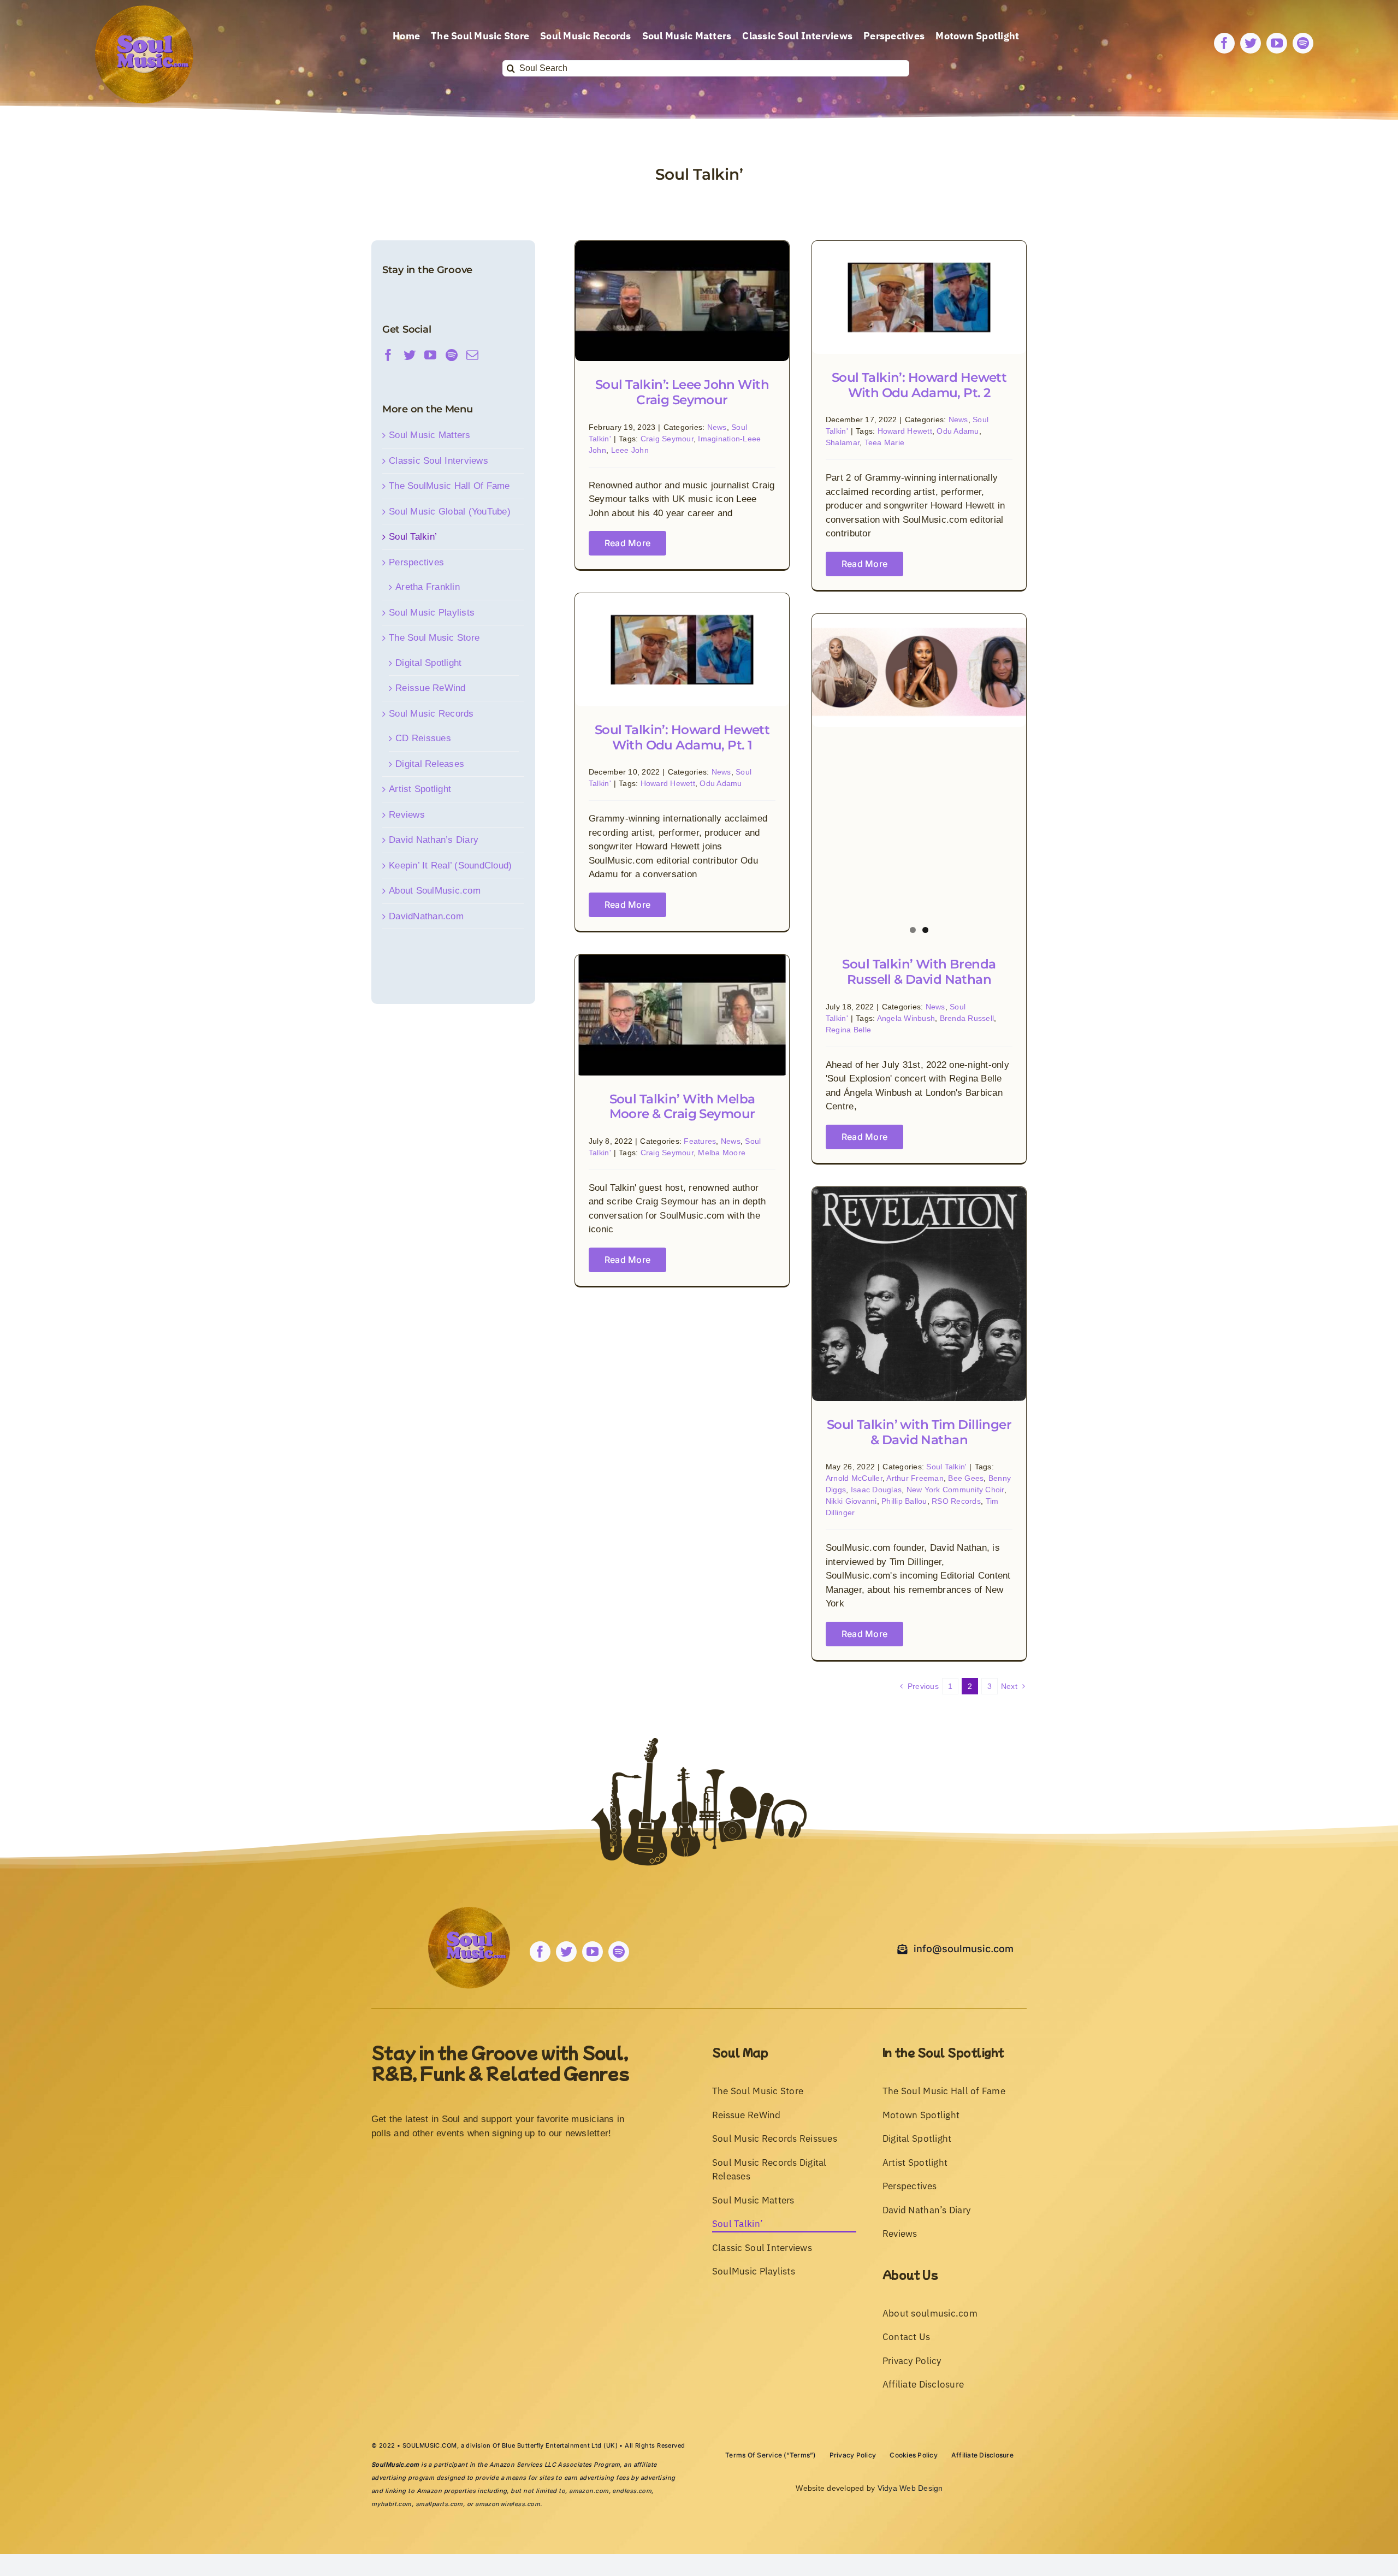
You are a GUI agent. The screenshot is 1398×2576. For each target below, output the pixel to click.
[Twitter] (410, 355)
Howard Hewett (905, 431)
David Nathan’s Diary (434, 840)
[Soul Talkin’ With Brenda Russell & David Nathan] (919, 670)
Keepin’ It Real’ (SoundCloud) (450, 865)
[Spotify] (452, 355)
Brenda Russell (967, 1018)
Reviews (407, 815)
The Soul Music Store (434, 638)
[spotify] (1303, 43)
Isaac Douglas (876, 1490)
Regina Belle (848, 1030)
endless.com (632, 2491)
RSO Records (956, 1501)
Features (700, 1141)
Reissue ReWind (431, 688)
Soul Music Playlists (432, 613)
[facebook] (1224, 43)
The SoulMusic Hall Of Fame (449, 486)
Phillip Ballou (904, 1501)
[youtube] (1277, 43)
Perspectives (416, 562)
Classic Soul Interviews (439, 461)
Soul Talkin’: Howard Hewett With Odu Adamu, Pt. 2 (919, 385)
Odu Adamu (958, 431)
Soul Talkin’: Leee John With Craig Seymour (682, 392)
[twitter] (1251, 43)
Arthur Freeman (915, 1478)
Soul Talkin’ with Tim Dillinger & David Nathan (919, 1432)
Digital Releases (430, 764)
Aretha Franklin (428, 587)
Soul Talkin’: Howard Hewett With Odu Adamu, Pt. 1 (682, 737)
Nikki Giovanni (851, 1501)
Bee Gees (966, 1478)
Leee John (630, 450)
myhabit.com (392, 2504)
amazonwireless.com (508, 2504)
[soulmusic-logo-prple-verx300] (144, 10)
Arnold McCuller (854, 1478)
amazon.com (589, 2491)
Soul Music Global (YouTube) (450, 512)
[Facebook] (388, 355)
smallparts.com (439, 2504)
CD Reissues (423, 738)
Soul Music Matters (430, 435)
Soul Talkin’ (413, 537)
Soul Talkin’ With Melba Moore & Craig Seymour (682, 1107)
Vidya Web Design (910, 2488)
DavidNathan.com (426, 916)
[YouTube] (430, 355)
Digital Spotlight (428, 663)
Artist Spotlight (420, 789)
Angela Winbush (906, 1018)
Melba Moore (722, 1153)
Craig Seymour (667, 439)
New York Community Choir (955, 1490)
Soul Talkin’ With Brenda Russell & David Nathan (919, 972)
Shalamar (843, 442)
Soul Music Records (431, 714)
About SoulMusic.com (435, 891)
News (717, 427)
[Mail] (472, 355)
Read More (627, 543)
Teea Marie (885, 442)
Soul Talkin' (946, 1467)
